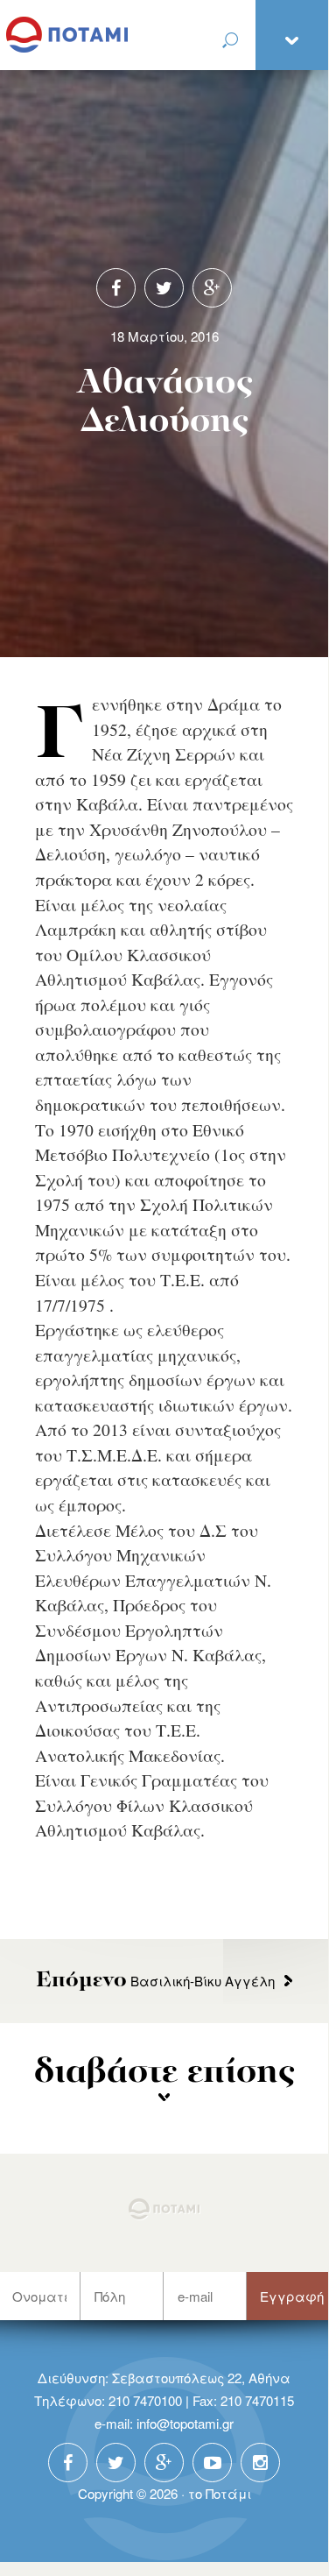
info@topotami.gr (185, 2423)
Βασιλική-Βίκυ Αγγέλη (155, 1981)
